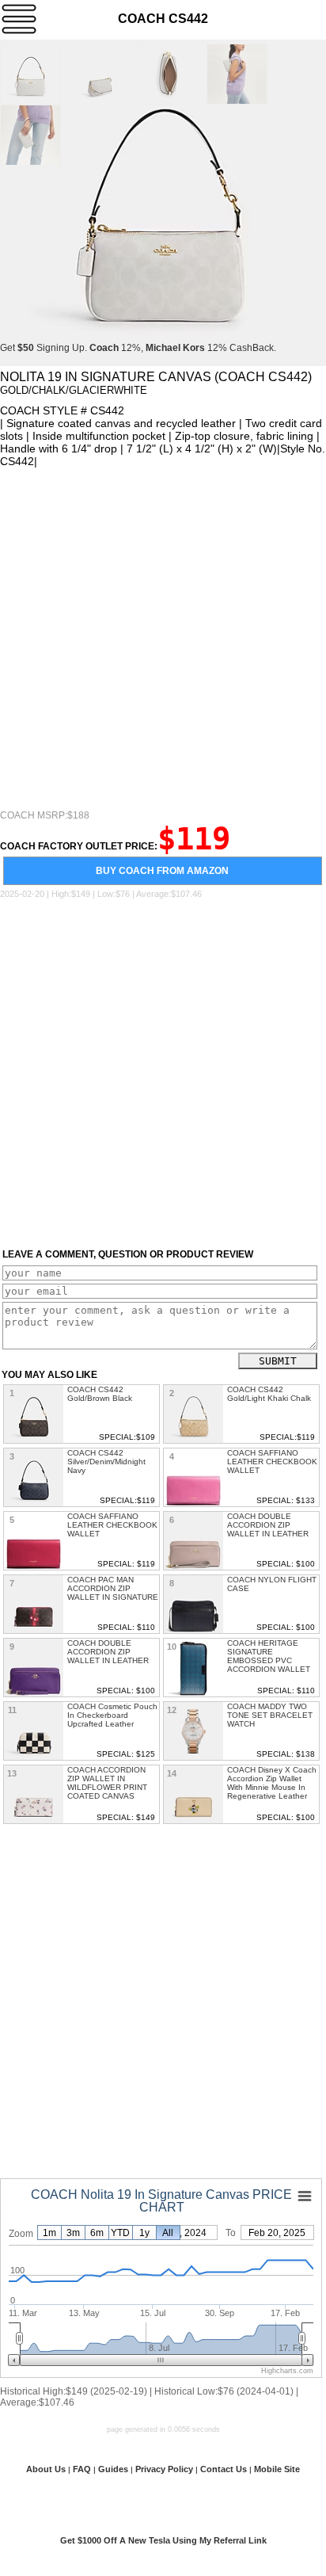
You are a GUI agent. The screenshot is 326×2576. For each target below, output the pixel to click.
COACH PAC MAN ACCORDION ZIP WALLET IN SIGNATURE (113, 1588)
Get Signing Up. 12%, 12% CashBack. (138, 348)
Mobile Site (277, 2469)
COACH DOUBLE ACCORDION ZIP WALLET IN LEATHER (268, 1525)
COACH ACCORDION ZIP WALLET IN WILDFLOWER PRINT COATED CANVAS (107, 1783)
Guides (113, 2469)
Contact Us (224, 2469)
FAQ (82, 2469)
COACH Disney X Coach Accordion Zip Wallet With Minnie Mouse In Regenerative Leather (272, 1783)
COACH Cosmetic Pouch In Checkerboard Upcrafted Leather (112, 1715)
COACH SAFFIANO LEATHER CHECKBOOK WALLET (272, 1462)
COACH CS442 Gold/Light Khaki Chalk (269, 1394)
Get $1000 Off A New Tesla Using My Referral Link (163, 2540)
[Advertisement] (163, 639)
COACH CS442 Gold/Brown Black (100, 1394)
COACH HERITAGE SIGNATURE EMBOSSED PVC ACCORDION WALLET (269, 1656)
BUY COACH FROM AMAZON (162, 871)
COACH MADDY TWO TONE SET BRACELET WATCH (270, 1715)
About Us (46, 2469)
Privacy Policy (164, 2469)
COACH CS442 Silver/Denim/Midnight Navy (106, 1462)
